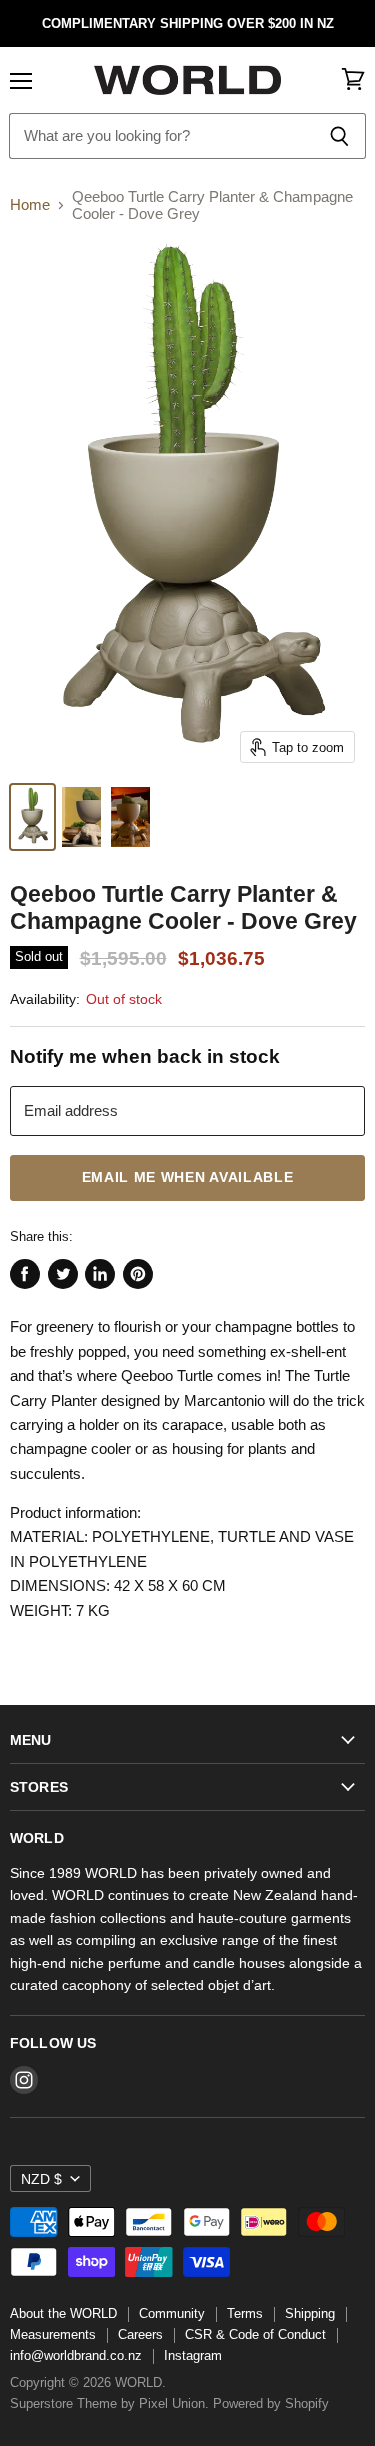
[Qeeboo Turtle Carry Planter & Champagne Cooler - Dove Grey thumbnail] (32, 817)
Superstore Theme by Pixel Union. (109, 2403)
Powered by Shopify (271, 2403)
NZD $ (41, 2179)
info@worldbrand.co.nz (76, 2355)
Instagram (193, 2355)
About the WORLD (63, 2313)
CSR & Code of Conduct (255, 2334)
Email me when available (188, 1177)
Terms (245, 2313)
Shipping (310, 2313)
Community (172, 2313)
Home (30, 204)
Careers (140, 2334)
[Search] (339, 136)
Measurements (53, 2334)
